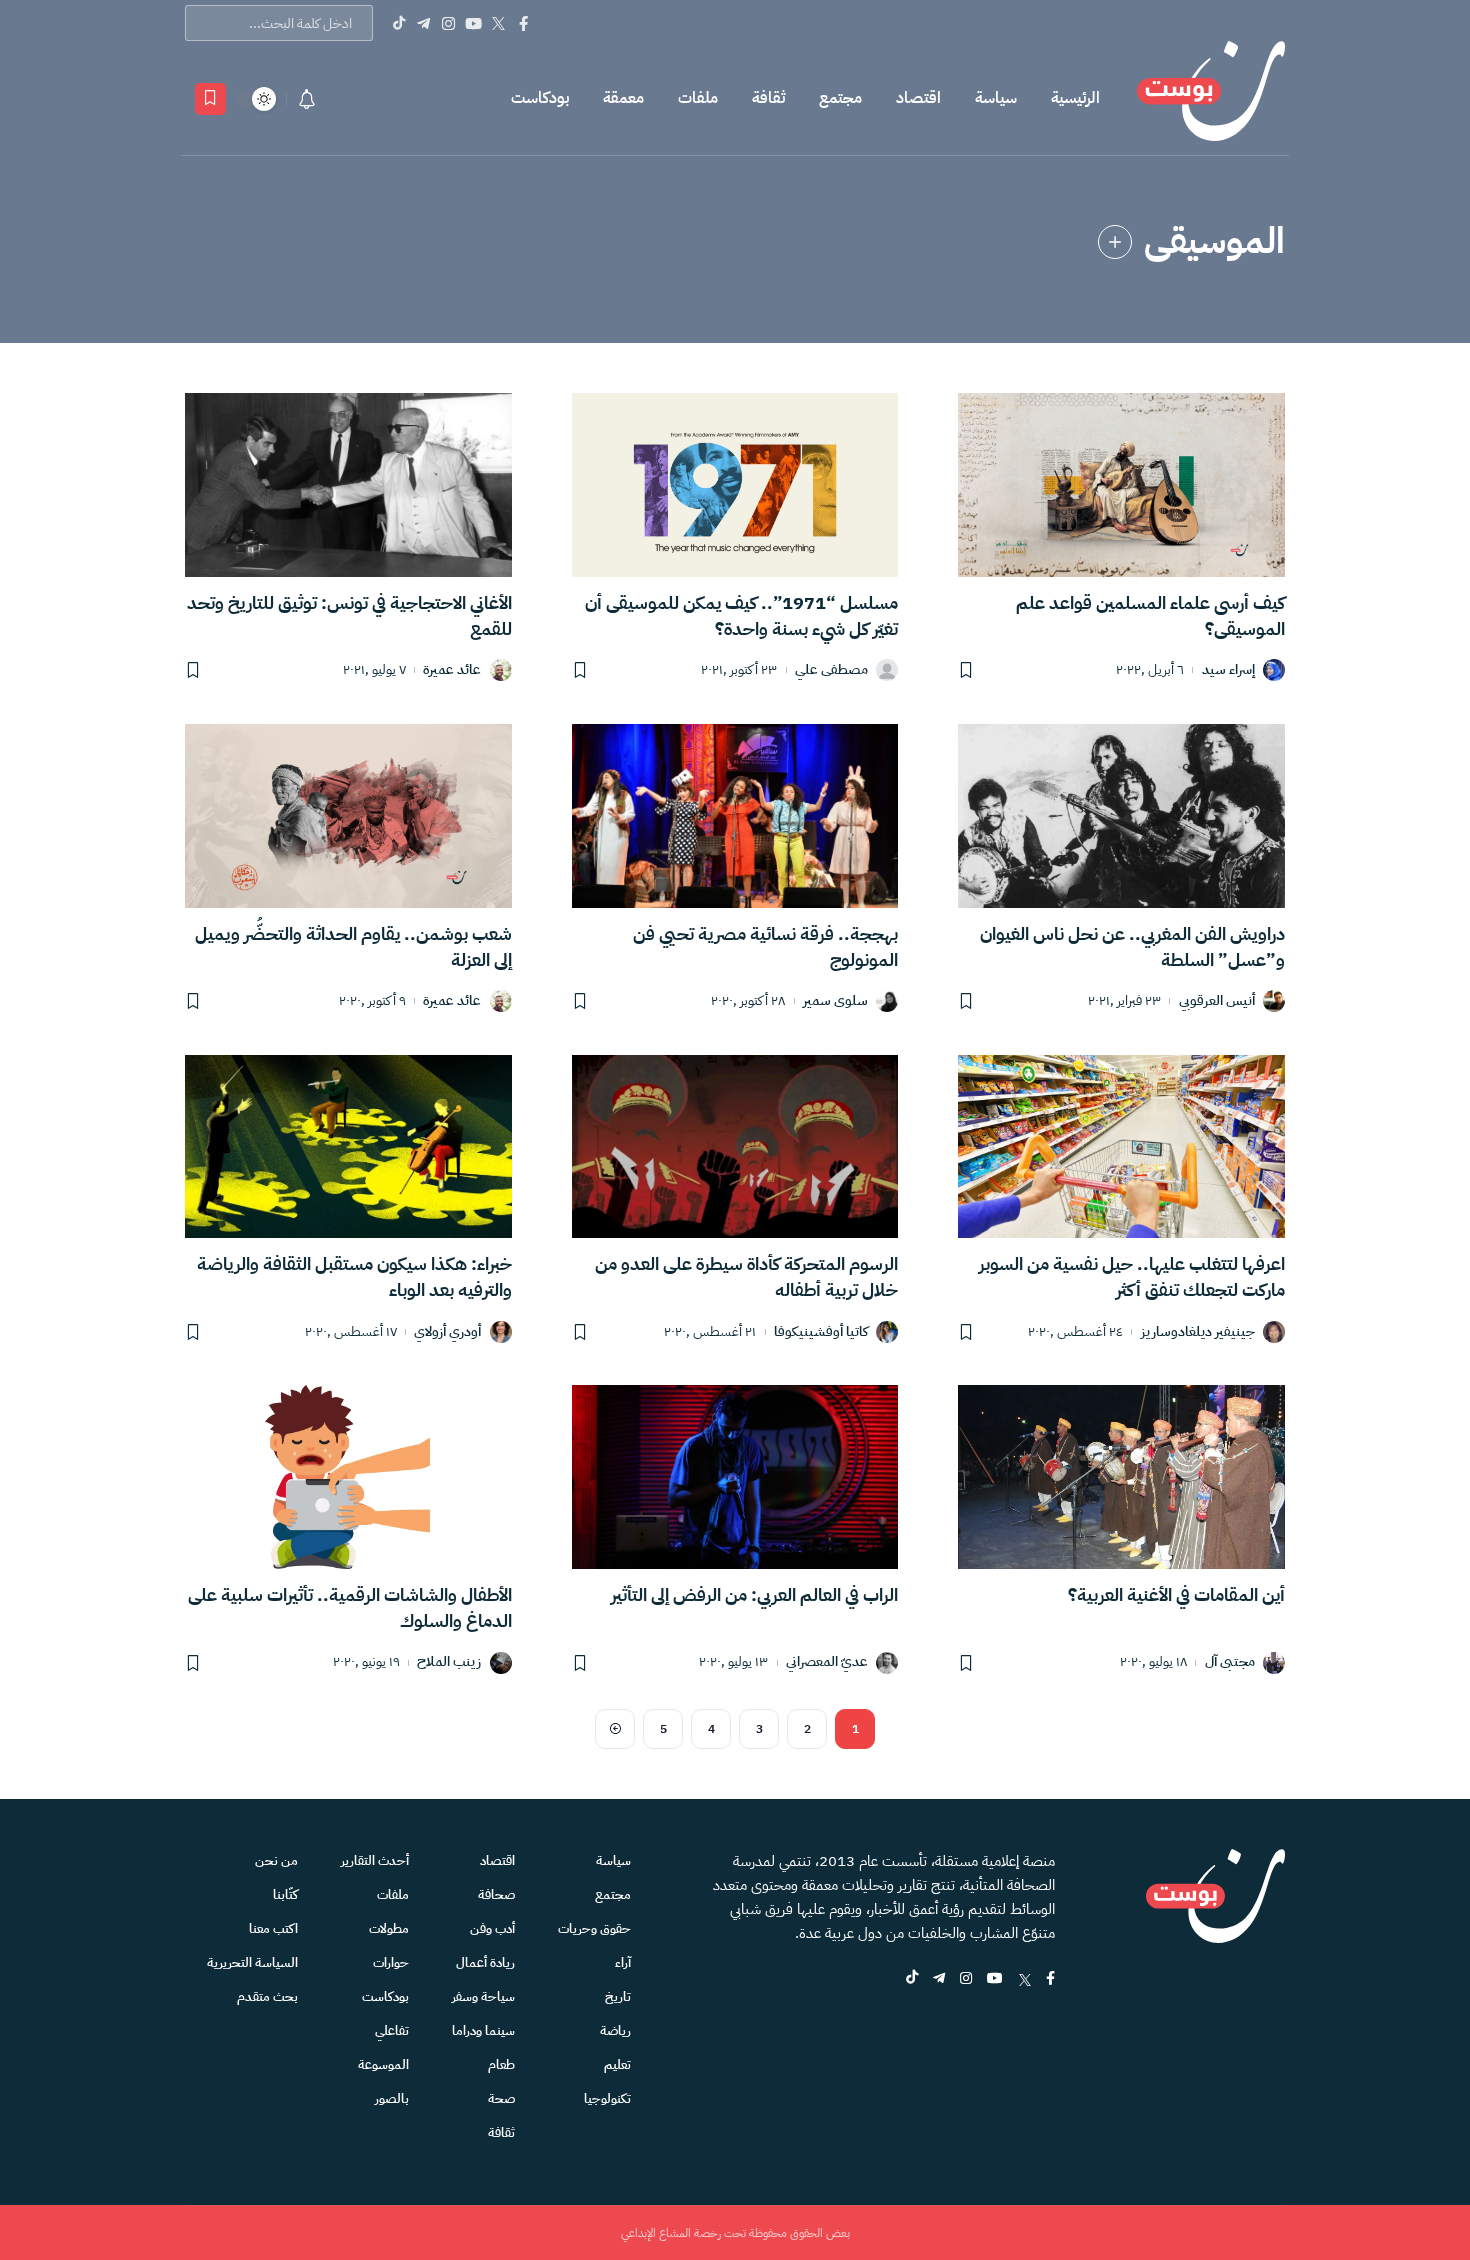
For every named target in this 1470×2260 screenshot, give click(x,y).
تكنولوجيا (607, 2098)
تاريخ (618, 1996)
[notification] (307, 99)
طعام (501, 2064)
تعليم (617, 2064)
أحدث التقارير (375, 1860)
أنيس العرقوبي (1217, 1001)
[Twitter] (498, 23)
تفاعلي (392, 2030)
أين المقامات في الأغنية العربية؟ (1176, 1594)
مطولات (389, 1928)
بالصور (392, 2098)
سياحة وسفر (483, 1996)
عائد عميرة (452, 670)
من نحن (276, 1860)
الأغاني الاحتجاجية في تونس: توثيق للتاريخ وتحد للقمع (349, 615)
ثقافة (768, 98)
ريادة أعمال (485, 1962)
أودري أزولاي (447, 1332)
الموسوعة (383, 2064)
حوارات (391, 1962)
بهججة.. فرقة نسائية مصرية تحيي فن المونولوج (765, 946)
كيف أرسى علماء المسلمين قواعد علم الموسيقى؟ (1150, 615)
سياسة (996, 98)
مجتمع (840, 98)
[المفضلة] (210, 99)
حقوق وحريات (594, 1928)
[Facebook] (523, 23)
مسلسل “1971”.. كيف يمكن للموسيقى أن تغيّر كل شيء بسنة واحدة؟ (741, 615)
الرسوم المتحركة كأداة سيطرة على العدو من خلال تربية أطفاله (746, 1276)
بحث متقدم (267, 1996)
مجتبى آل (1230, 1662)
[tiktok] (912, 1979)
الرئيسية (1075, 98)
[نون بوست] (1211, 98)
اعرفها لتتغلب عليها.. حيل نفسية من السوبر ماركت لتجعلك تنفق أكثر (1132, 1276)
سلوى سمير (835, 1001)
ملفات (698, 98)
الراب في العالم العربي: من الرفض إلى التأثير (754, 1594)
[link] (1115, 242)
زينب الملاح (449, 1662)
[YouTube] (473, 23)
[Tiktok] (398, 23)
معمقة (623, 98)
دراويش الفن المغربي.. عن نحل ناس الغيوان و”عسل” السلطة (1132, 946)
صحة (501, 2098)
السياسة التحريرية (252, 1962)
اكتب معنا (273, 1928)
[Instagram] (448, 23)
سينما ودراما (483, 2030)
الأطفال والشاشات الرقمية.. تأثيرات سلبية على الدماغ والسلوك (350, 1607)
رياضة (615, 2030)
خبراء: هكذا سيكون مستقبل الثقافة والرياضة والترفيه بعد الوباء (354, 1276)
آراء (623, 1962)
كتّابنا (285, 1894)
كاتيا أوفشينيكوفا (821, 1332)
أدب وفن (492, 1928)
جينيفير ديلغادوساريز (1198, 1332)
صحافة (496, 1894)
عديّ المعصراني (827, 1662)
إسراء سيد (1228, 670)
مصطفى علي (831, 670)
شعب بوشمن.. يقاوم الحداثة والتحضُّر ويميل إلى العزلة (353, 946)
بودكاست (540, 98)
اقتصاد (918, 98)
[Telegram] (423, 23)
